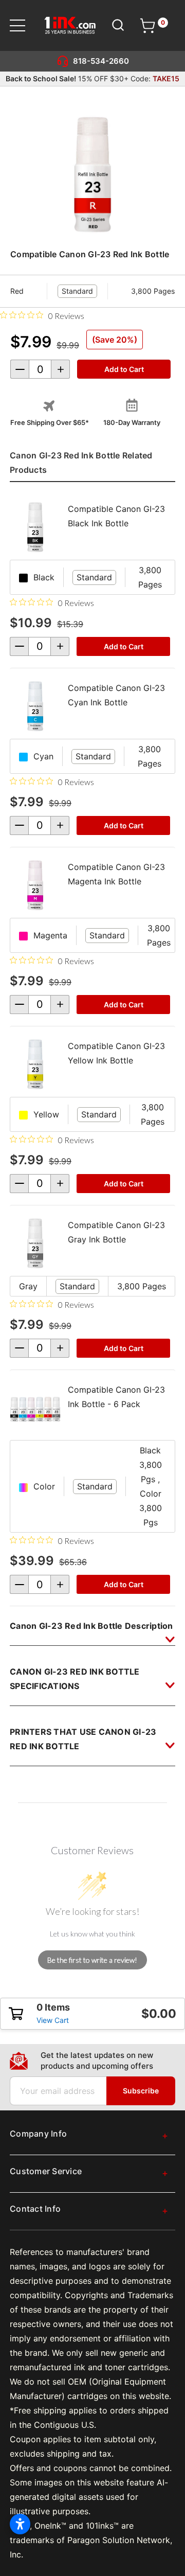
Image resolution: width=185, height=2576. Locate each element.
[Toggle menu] (24, 25)
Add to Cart (124, 646)
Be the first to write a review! (92, 1960)
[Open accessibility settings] (20, 2524)
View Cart (53, 2020)
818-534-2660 (101, 61)
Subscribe (141, 2091)
